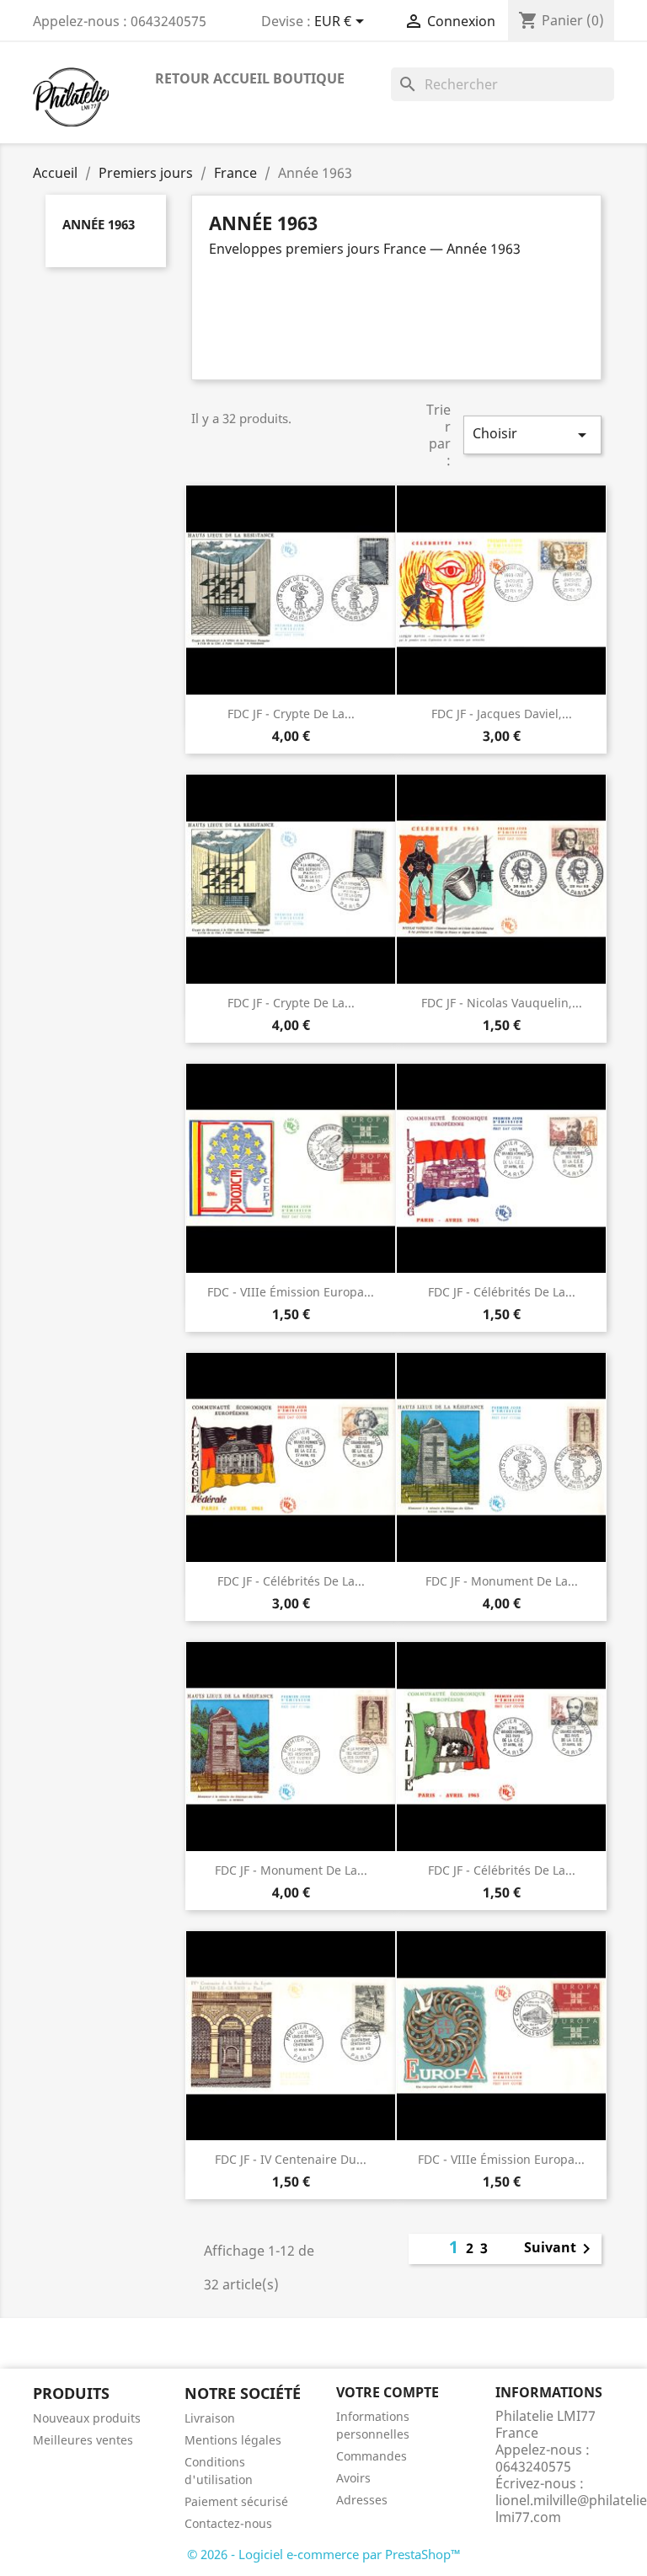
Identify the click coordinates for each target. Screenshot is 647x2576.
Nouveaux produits (87, 2418)
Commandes (372, 2456)
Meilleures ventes (83, 2440)
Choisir (532, 435)
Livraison (210, 2418)
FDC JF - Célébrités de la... (502, 1292)
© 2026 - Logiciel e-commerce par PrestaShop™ (324, 2554)
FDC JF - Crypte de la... (291, 714)
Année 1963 (99, 224)
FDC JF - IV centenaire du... (291, 2159)
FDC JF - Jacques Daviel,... (502, 714)
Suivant (560, 2249)
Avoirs (353, 2478)
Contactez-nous (228, 2523)
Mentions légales (233, 2440)
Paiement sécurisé (236, 2501)
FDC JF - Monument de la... (502, 1581)
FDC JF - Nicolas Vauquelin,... (502, 1003)
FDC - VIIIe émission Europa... (291, 1292)
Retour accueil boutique (250, 78)
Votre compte (388, 2392)
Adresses (362, 2500)
